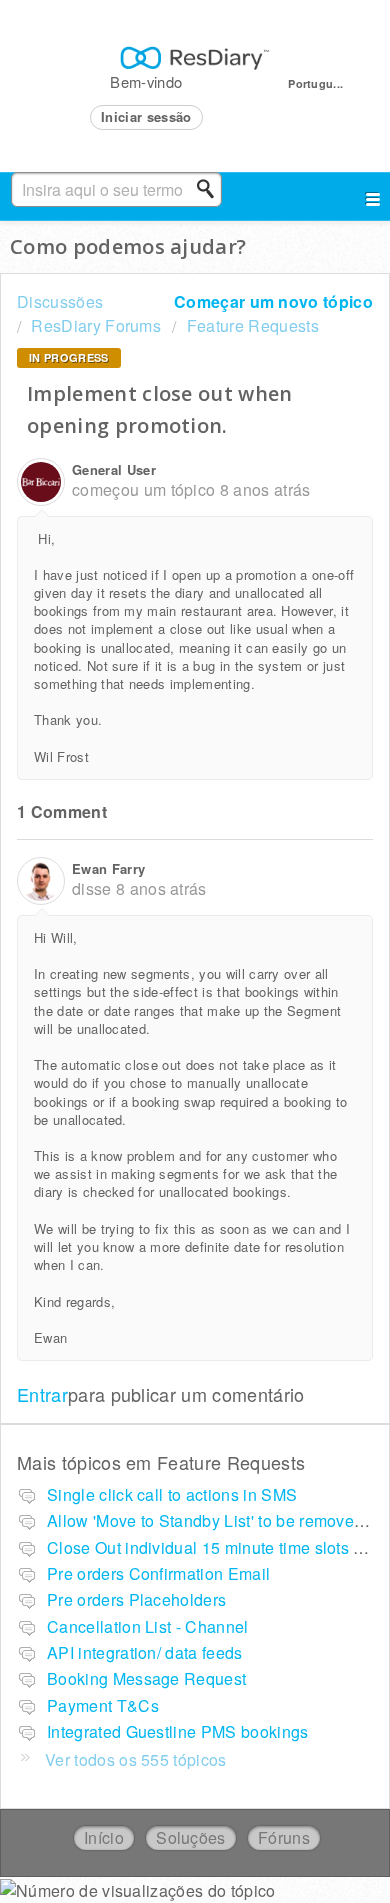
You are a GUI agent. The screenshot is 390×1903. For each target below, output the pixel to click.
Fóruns (284, 1837)
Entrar (42, 1394)
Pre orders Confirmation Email (158, 1573)
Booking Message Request (146, 1678)
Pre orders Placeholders (136, 1599)
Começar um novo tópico (273, 301)
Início (104, 1837)
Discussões (60, 301)
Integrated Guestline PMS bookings (178, 1731)
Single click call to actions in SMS (172, 1494)
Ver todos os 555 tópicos (136, 1759)
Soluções (191, 1837)
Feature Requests (252, 325)
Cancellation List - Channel (148, 1626)
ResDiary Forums (96, 325)
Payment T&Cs (103, 1705)
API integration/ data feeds (145, 1652)
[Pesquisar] (211, 189)
